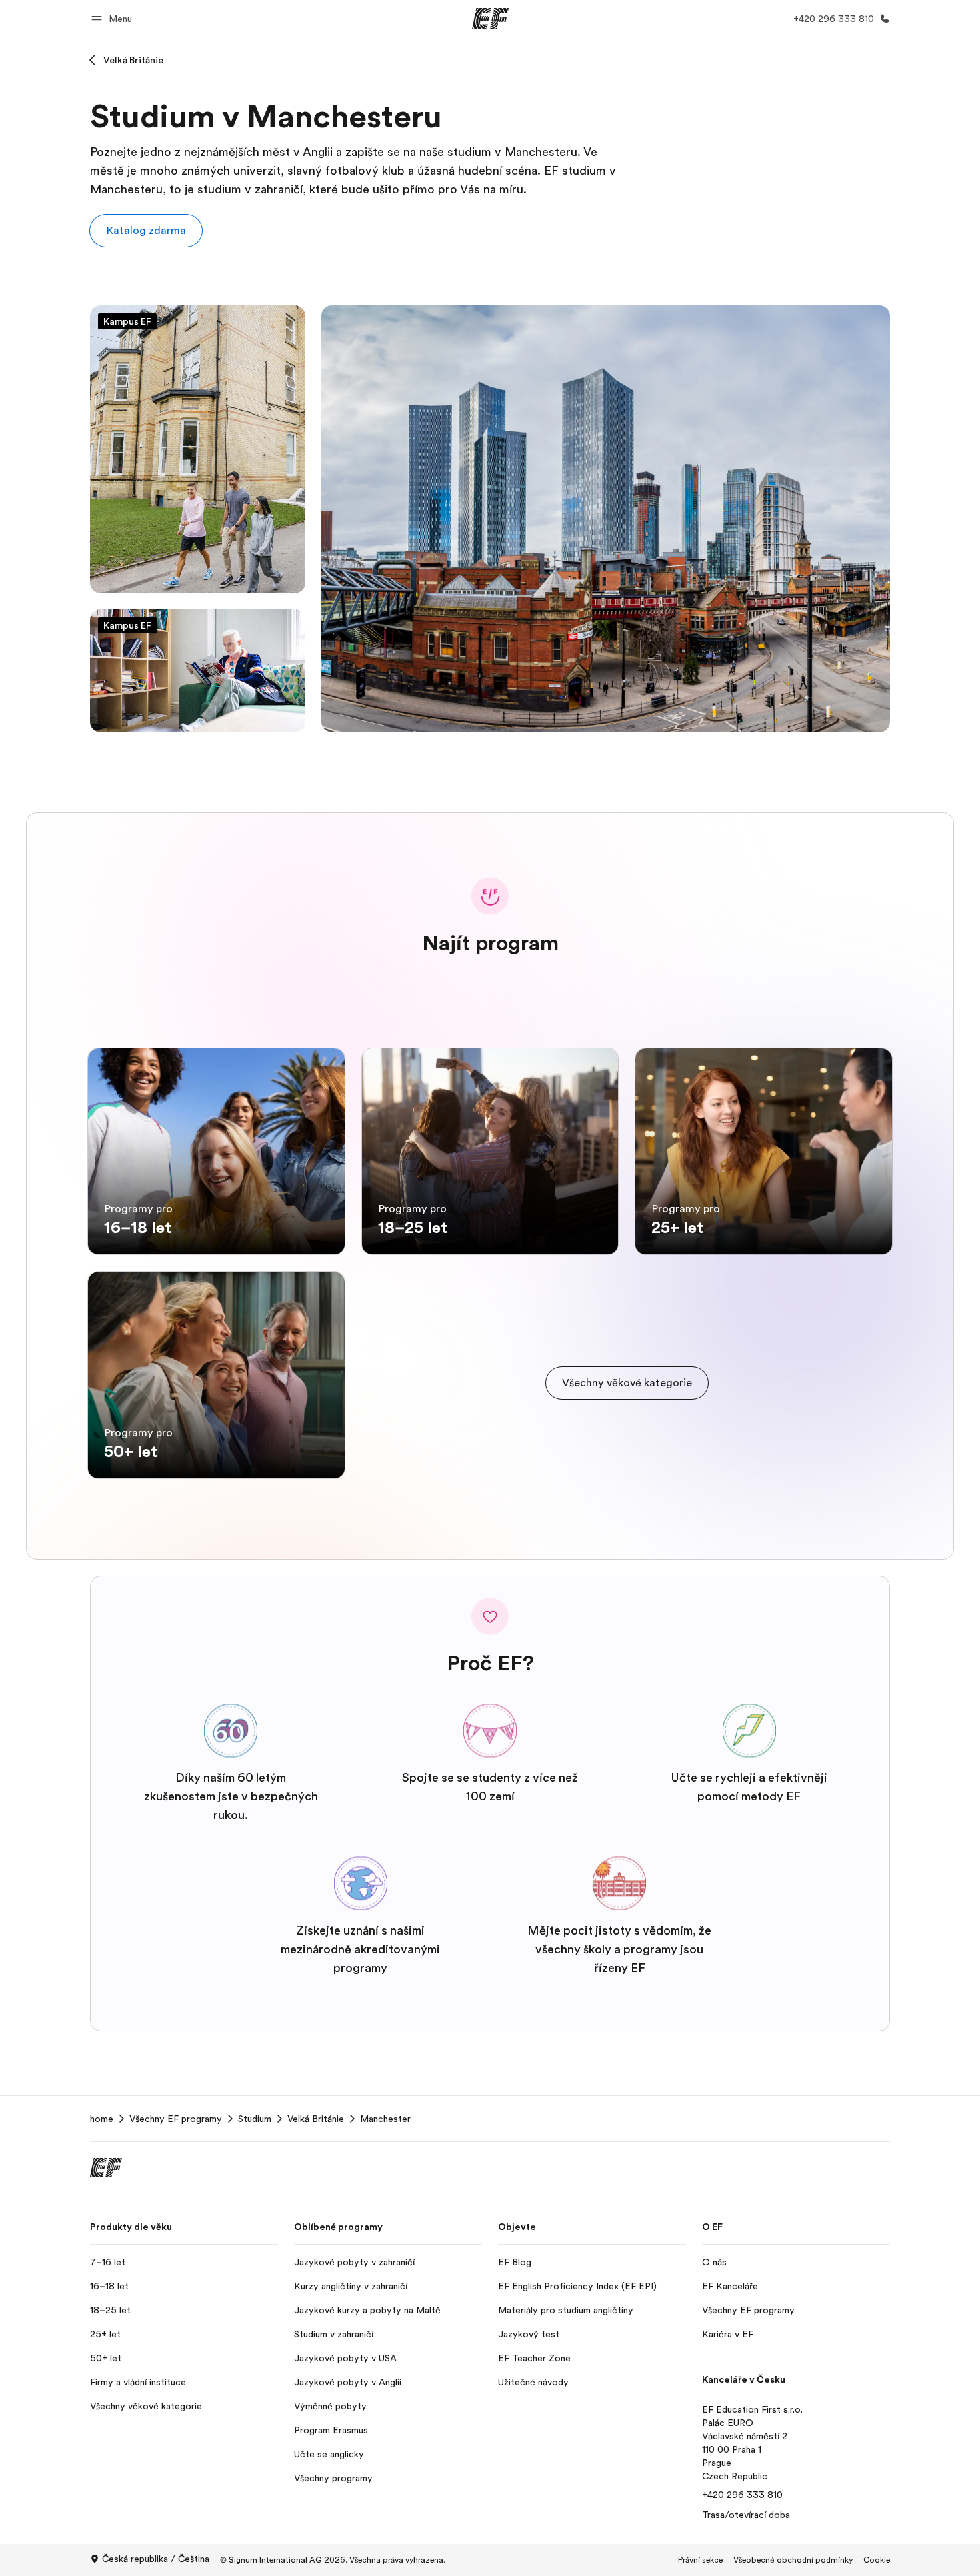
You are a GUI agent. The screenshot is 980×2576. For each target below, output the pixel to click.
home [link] (102, 2119)
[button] (114, 18)
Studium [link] (255, 2119)
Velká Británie (133, 60)
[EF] (490, 19)
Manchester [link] (385, 2119)
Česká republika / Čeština (156, 2559)
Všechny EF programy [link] (176, 2119)
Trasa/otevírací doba (746, 2515)
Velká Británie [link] (316, 2119)
